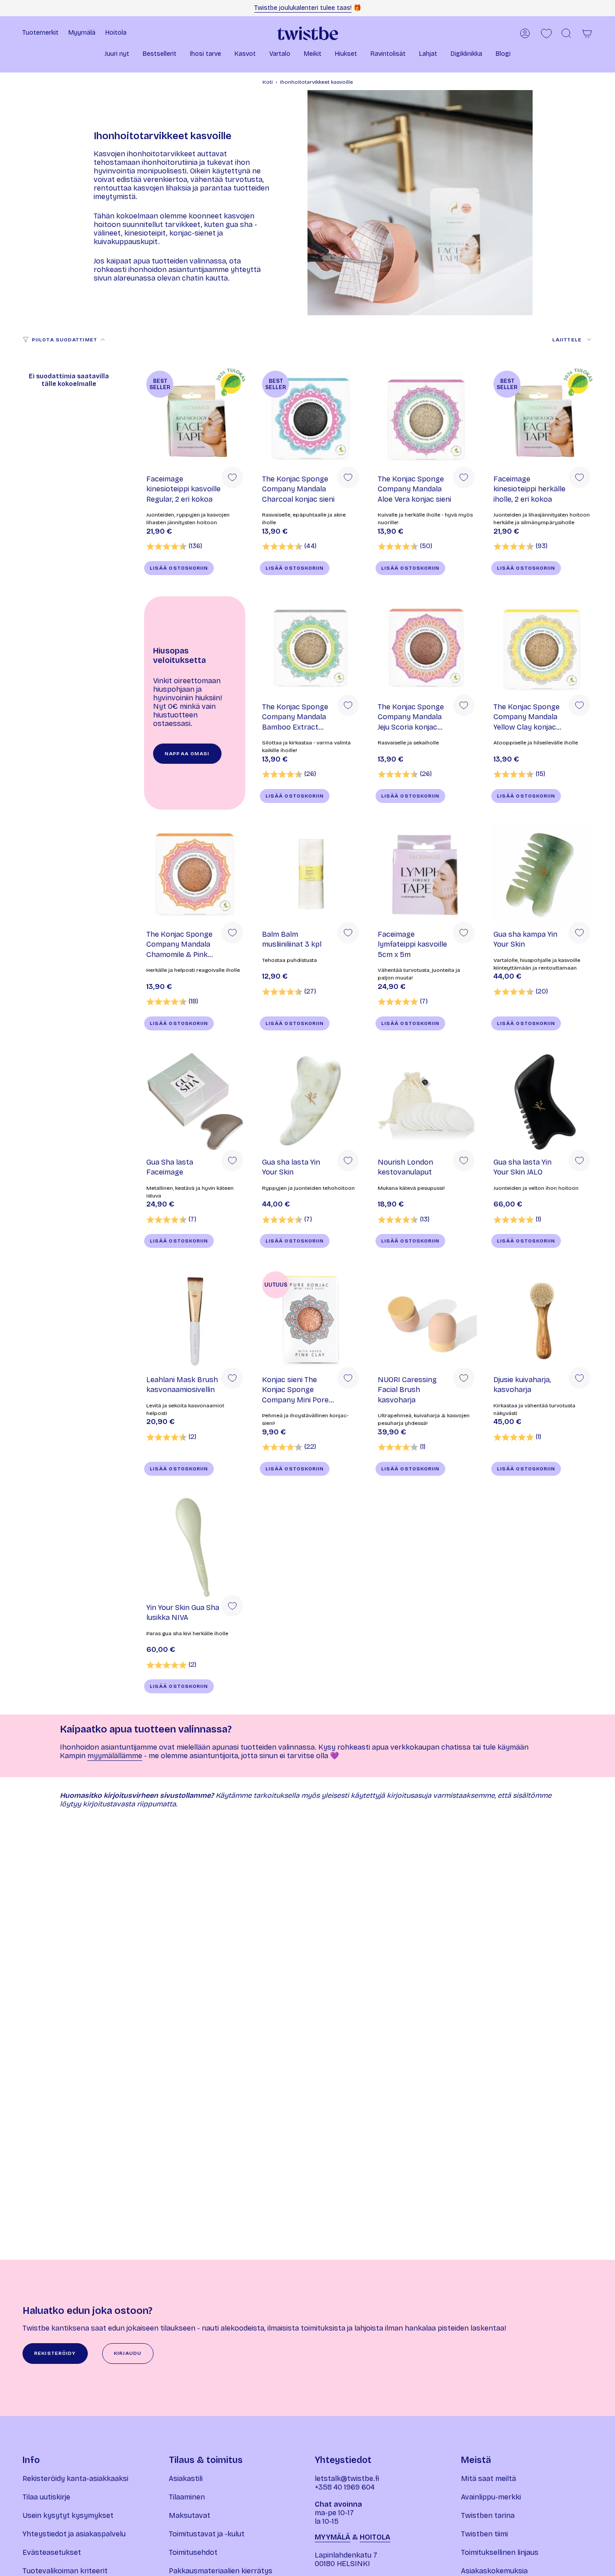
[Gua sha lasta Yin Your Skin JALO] (542, 1102)
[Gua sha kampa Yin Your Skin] (542, 874)
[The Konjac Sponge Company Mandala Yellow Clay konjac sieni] (542, 647)
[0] (546, 34)
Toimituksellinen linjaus (500, 2552)
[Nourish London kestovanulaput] (426, 1102)
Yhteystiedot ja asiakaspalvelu (74, 2534)
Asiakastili (186, 2478)
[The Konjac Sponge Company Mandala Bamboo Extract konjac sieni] (310, 647)
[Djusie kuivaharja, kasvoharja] (542, 1320)
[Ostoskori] (587, 33)
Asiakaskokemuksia (494, 2571)
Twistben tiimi (484, 2534)
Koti (268, 82)
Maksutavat (190, 2515)
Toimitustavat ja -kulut (207, 2534)
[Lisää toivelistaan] (232, 477)
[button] (117, 55)
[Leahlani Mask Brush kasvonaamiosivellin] (195, 1320)
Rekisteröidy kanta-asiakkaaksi (75, 2478)
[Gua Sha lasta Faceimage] (195, 1102)
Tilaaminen (187, 2497)
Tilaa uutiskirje (46, 2497)
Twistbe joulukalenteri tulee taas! (303, 8)
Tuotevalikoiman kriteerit (65, 2571)
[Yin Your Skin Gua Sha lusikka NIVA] (195, 1548)
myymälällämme (115, 1756)
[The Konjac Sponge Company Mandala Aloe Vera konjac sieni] (426, 419)
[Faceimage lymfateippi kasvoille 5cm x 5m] (426, 874)
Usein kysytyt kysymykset (68, 2515)
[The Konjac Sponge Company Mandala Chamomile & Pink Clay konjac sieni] (195, 874)
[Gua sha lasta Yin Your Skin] (310, 1102)
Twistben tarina (488, 2515)
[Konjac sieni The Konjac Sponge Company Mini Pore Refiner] (310, 1320)
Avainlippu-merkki (491, 2497)
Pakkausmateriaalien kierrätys (221, 2571)
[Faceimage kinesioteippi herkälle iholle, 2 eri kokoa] (542, 419)
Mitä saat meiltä (488, 2478)
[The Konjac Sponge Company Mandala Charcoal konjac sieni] (310, 419)
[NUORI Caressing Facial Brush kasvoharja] (426, 1320)
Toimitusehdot (193, 2552)
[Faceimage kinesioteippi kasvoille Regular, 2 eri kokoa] (195, 419)
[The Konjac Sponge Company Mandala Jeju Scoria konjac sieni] (426, 647)
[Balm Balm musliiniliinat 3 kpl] (310, 874)
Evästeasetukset (52, 2552)
